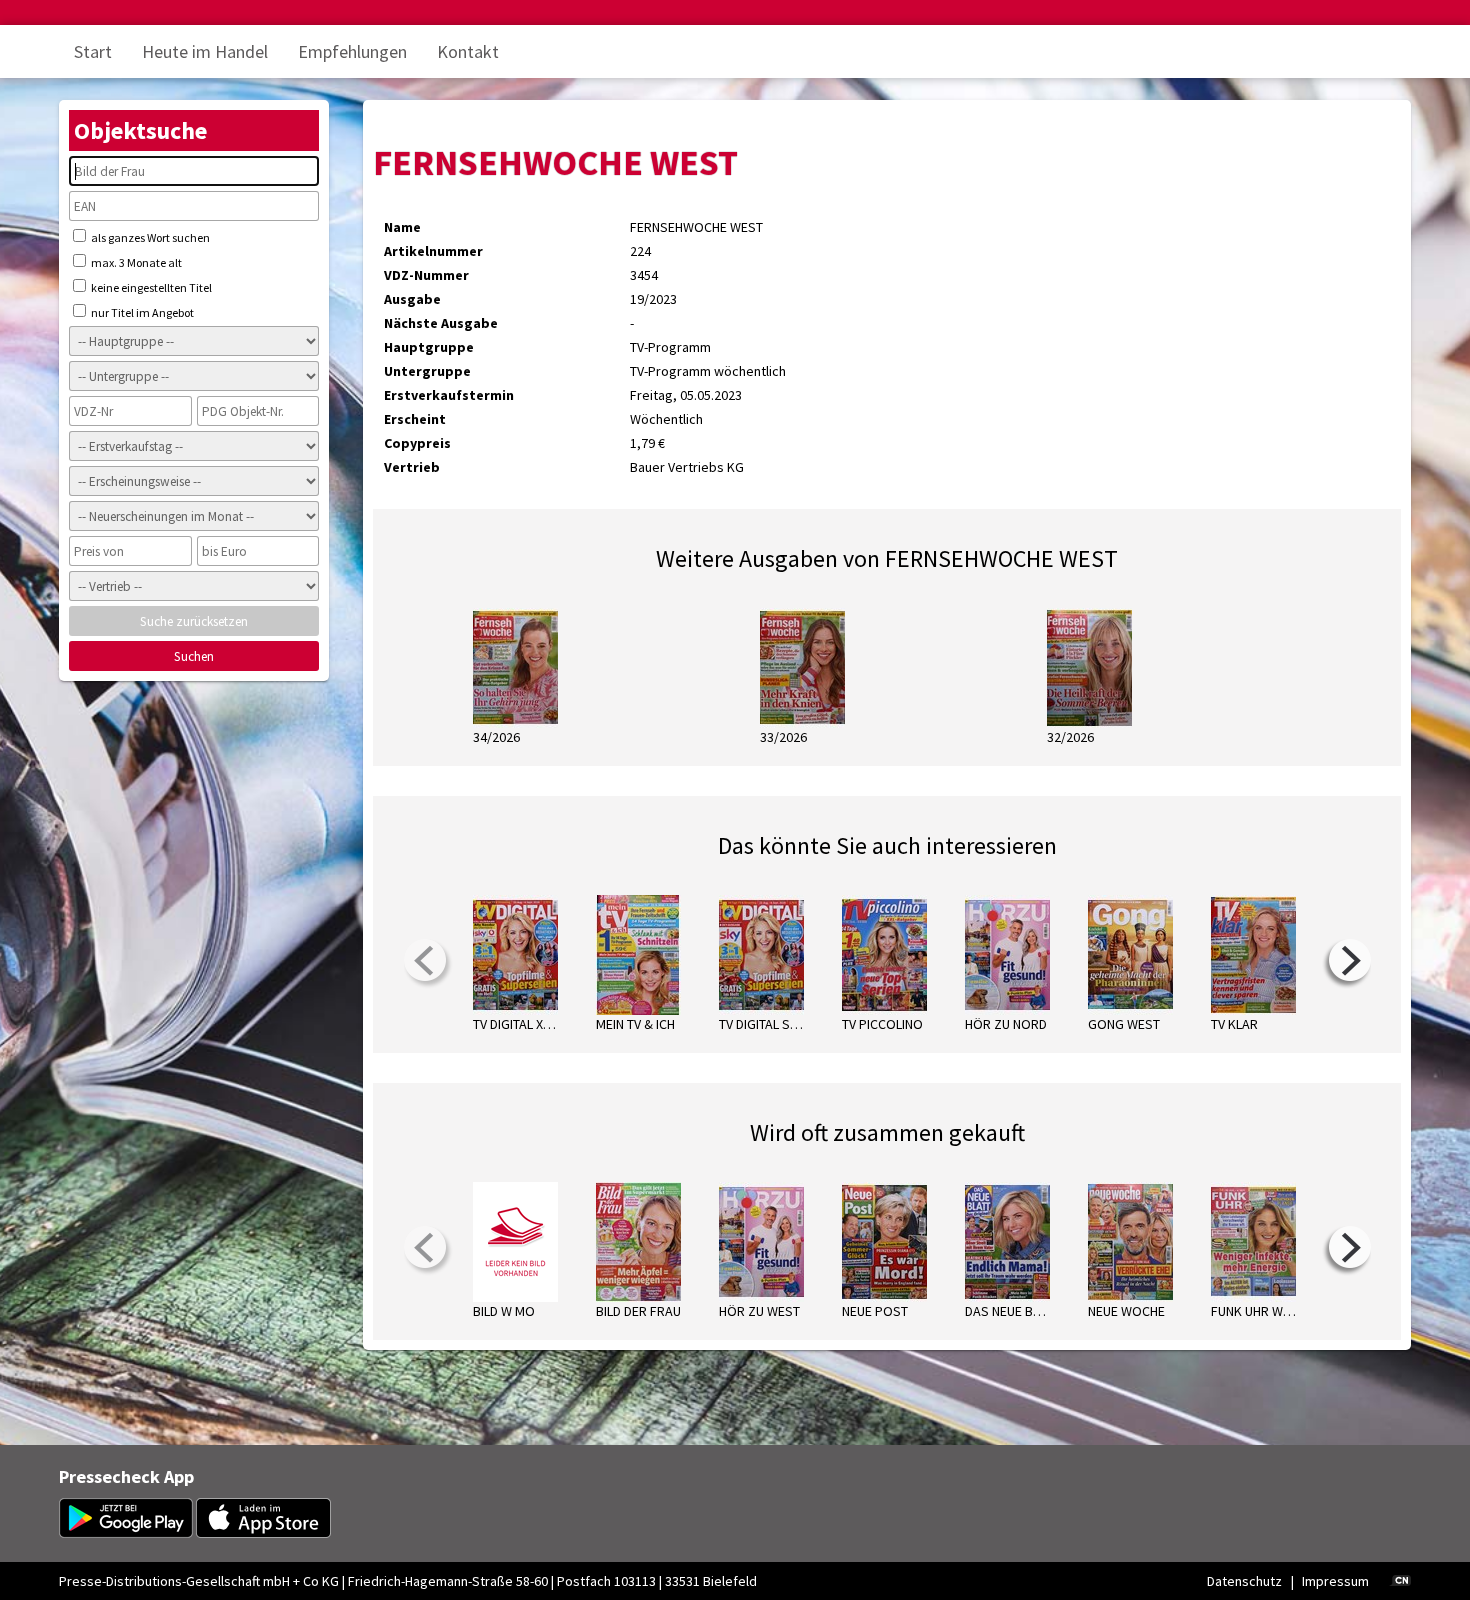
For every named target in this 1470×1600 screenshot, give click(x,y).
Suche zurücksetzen (194, 621)
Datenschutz (1244, 1581)
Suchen (194, 656)
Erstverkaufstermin (449, 395)
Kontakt (468, 51)
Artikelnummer (433, 251)
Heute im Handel (205, 51)
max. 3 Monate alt (135, 262)
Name (402, 227)
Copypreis (417, 443)
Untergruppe (427, 371)
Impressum (1335, 1581)
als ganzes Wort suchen (149, 237)
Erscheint (415, 419)
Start (93, 51)
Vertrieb (412, 467)
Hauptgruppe (429, 347)
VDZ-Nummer (426, 275)
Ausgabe (412, 299)
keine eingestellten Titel (150, 287)
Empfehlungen (352, 51)
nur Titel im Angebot (141, 312)
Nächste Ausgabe (441, 323)
